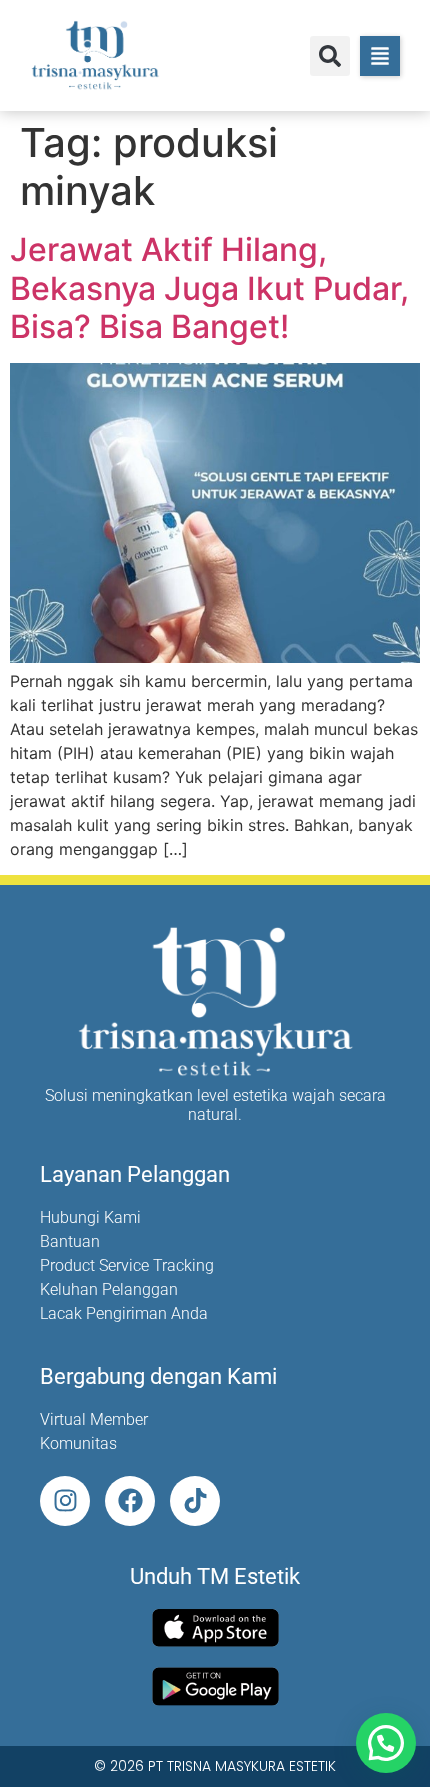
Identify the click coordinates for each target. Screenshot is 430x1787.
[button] (330, 56)
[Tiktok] (195, 1501)
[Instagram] (65, 1501)
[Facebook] (130, 1501)
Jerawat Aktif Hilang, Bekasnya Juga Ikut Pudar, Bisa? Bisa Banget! (209, 288)
